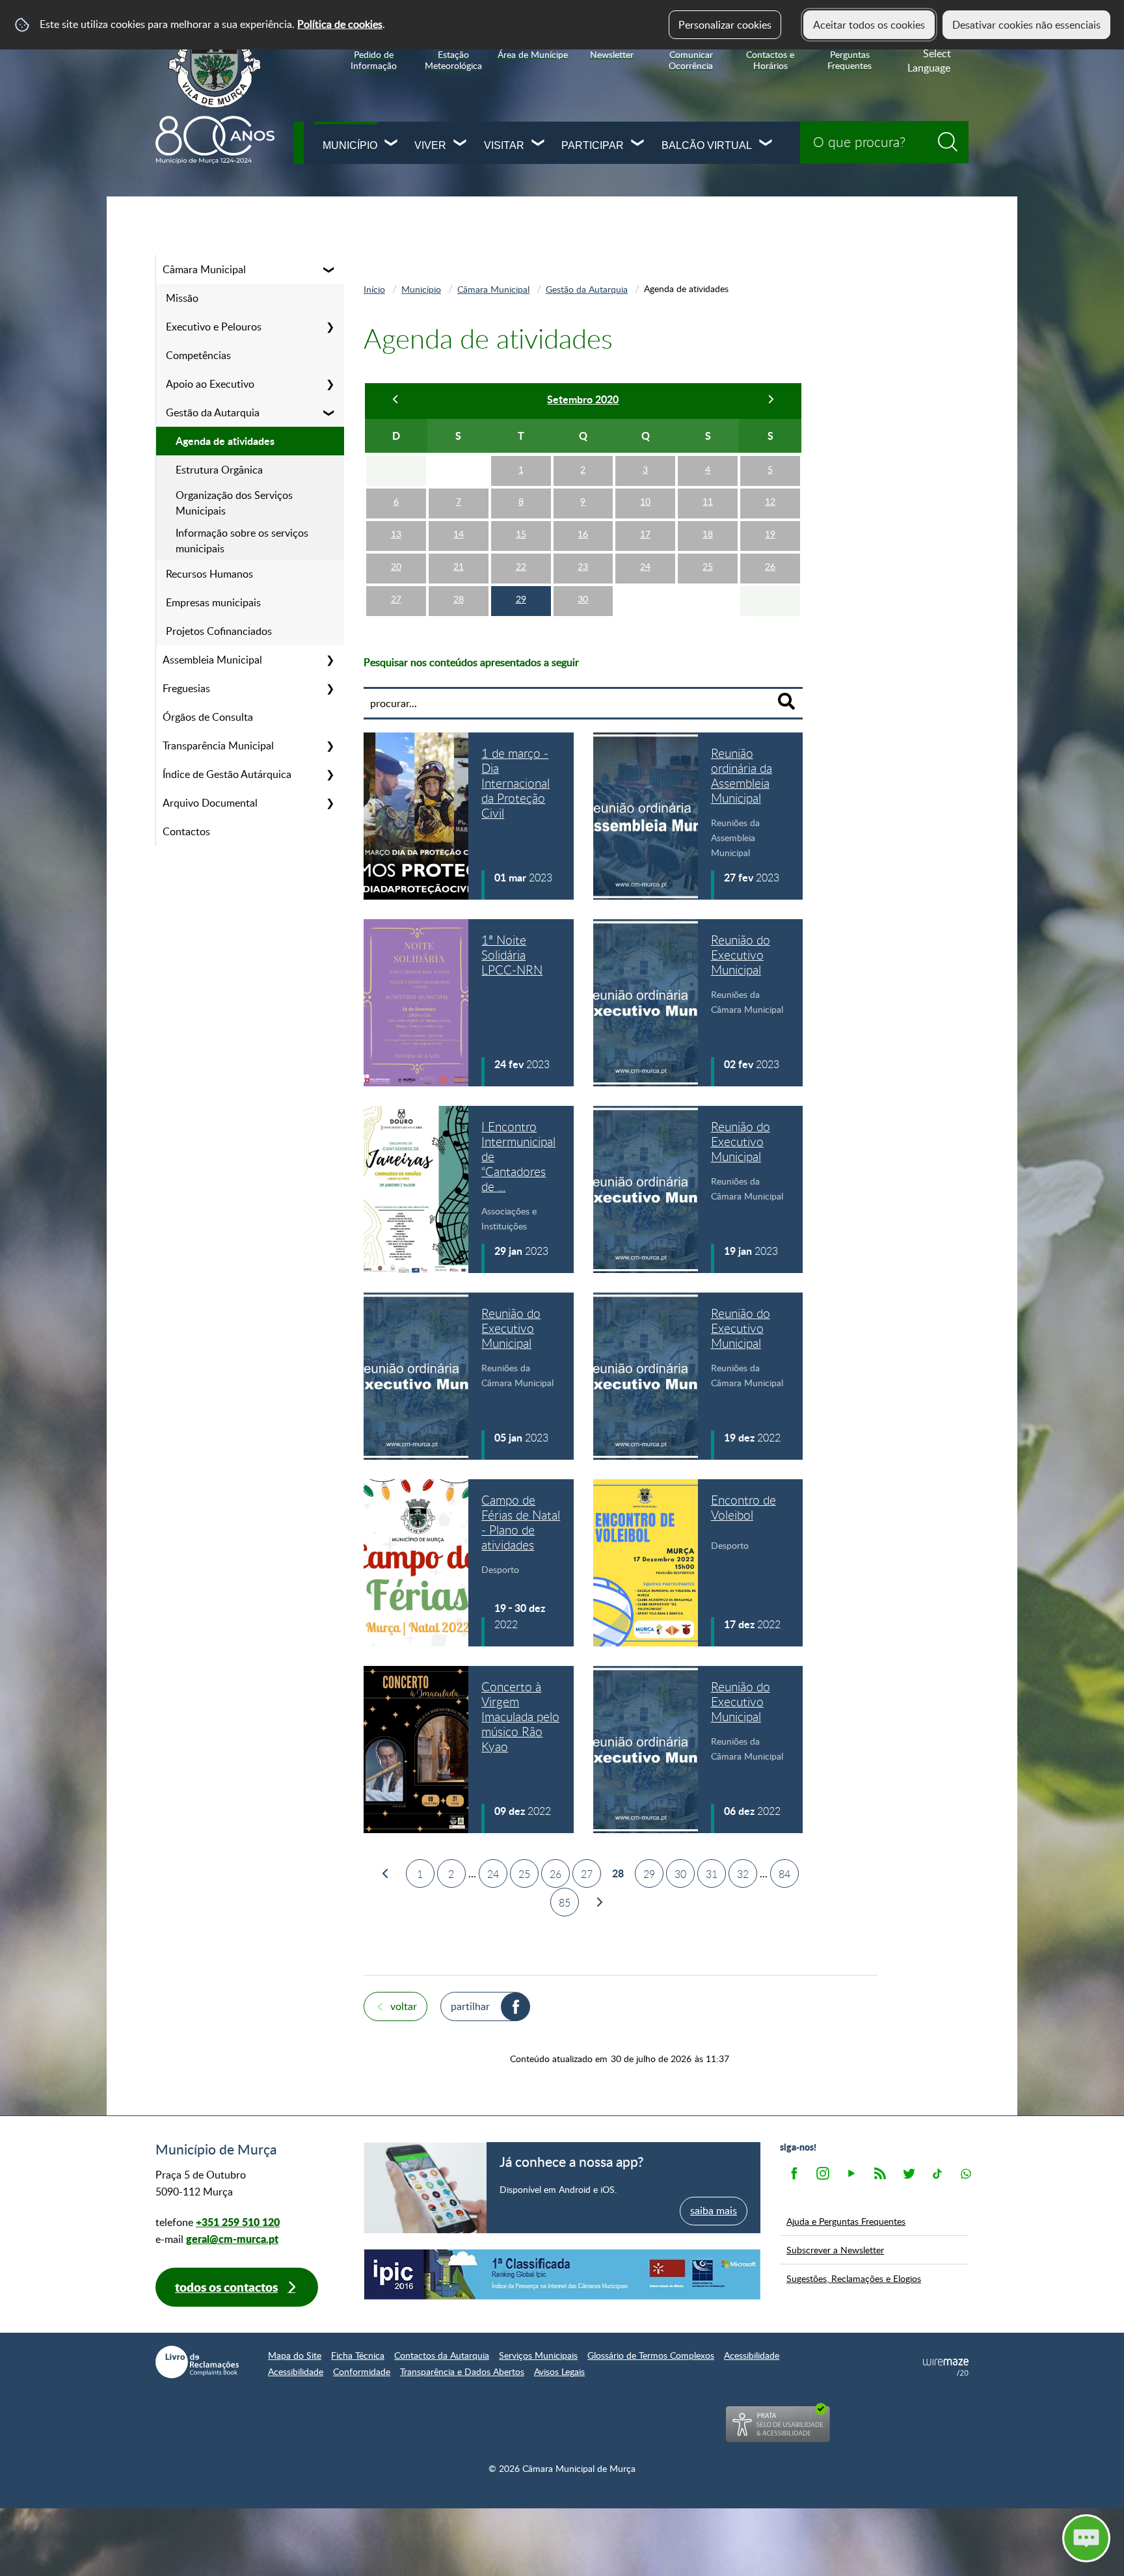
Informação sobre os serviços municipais (242, 541)
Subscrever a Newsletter (835, 2249)
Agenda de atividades (225, 441)
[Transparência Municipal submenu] (330, 745)
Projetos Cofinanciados (219, 631)
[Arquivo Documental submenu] (330, 803)
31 (712, 1874)
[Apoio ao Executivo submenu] (330, 384)
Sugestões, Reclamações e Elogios (854, 2278)
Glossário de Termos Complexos (651, 2355)
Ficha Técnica (358, 2355)
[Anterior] (396, 401)
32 (743, 1874)
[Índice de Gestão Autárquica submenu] (330, 774)
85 (565, 1903)
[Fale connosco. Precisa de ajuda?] (972, 2538)
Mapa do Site (295, 2355)
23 (583, 566)
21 (459, 566)
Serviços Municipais (538, 2355)
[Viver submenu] (461, 144)
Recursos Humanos (209, 574)
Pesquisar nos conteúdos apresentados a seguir (471, 662)
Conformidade (362, 2371)
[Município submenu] (392, 144)
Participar (593, 145)
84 (784, 1874)
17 (645, 534)
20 (396, 566)
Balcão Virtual (707, 145)
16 (583, 534)
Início (374, 289)
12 (770, 501)
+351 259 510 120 (238, 2222)
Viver (430, 145)
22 (521, 566)
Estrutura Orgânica (219, 470)
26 (770, 566)
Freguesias (186, 688)
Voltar (404, 2006)
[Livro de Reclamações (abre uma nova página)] (197, 2362)
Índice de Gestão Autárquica (227, 774)
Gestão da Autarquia (213, 412)
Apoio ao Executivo (210, 384)
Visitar (504, 145)
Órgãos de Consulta (208, 717)
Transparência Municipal (218, 745)
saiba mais (714, 2210)
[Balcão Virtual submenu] (766, 144)
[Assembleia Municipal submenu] (330, 660)
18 (708, 534)
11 (708, 501)
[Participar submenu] (638, 144)
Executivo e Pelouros (214, 327)
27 (396, 599)
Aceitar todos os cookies (869, 25)
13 (396, 534)
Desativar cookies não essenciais (1026, 25)
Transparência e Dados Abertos (462, 2371)
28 (459, 599)
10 (645, 501)
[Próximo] (770, 401)
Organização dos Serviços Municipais (234, 503)
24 (645, 566)
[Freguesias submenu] (330, 688)
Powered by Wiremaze (946, 2367)
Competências (198, 355)
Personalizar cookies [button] (725, 25)
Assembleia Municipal (212, 660)
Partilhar (470, 2006)
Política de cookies (340, 24)
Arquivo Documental (210, 803)
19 (770, 534)
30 (583, 599)
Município (350, 145)
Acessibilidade (752, 2355)
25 (708, 566)
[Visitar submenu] (539, 144)
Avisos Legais (559, 2371)
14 (459, 534)
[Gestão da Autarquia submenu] (330, 412)
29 (521, 599)
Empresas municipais (213, 602)
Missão (182, 298)
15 (521, 534)
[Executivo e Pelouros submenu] (330, 327)
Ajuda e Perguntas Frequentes (846, 2221)
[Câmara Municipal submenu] (330, 269)
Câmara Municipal (204, 269)
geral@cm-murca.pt (232, 2239)
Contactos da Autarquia (442, 2355)
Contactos (186, 831)
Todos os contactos (226, 2287)
